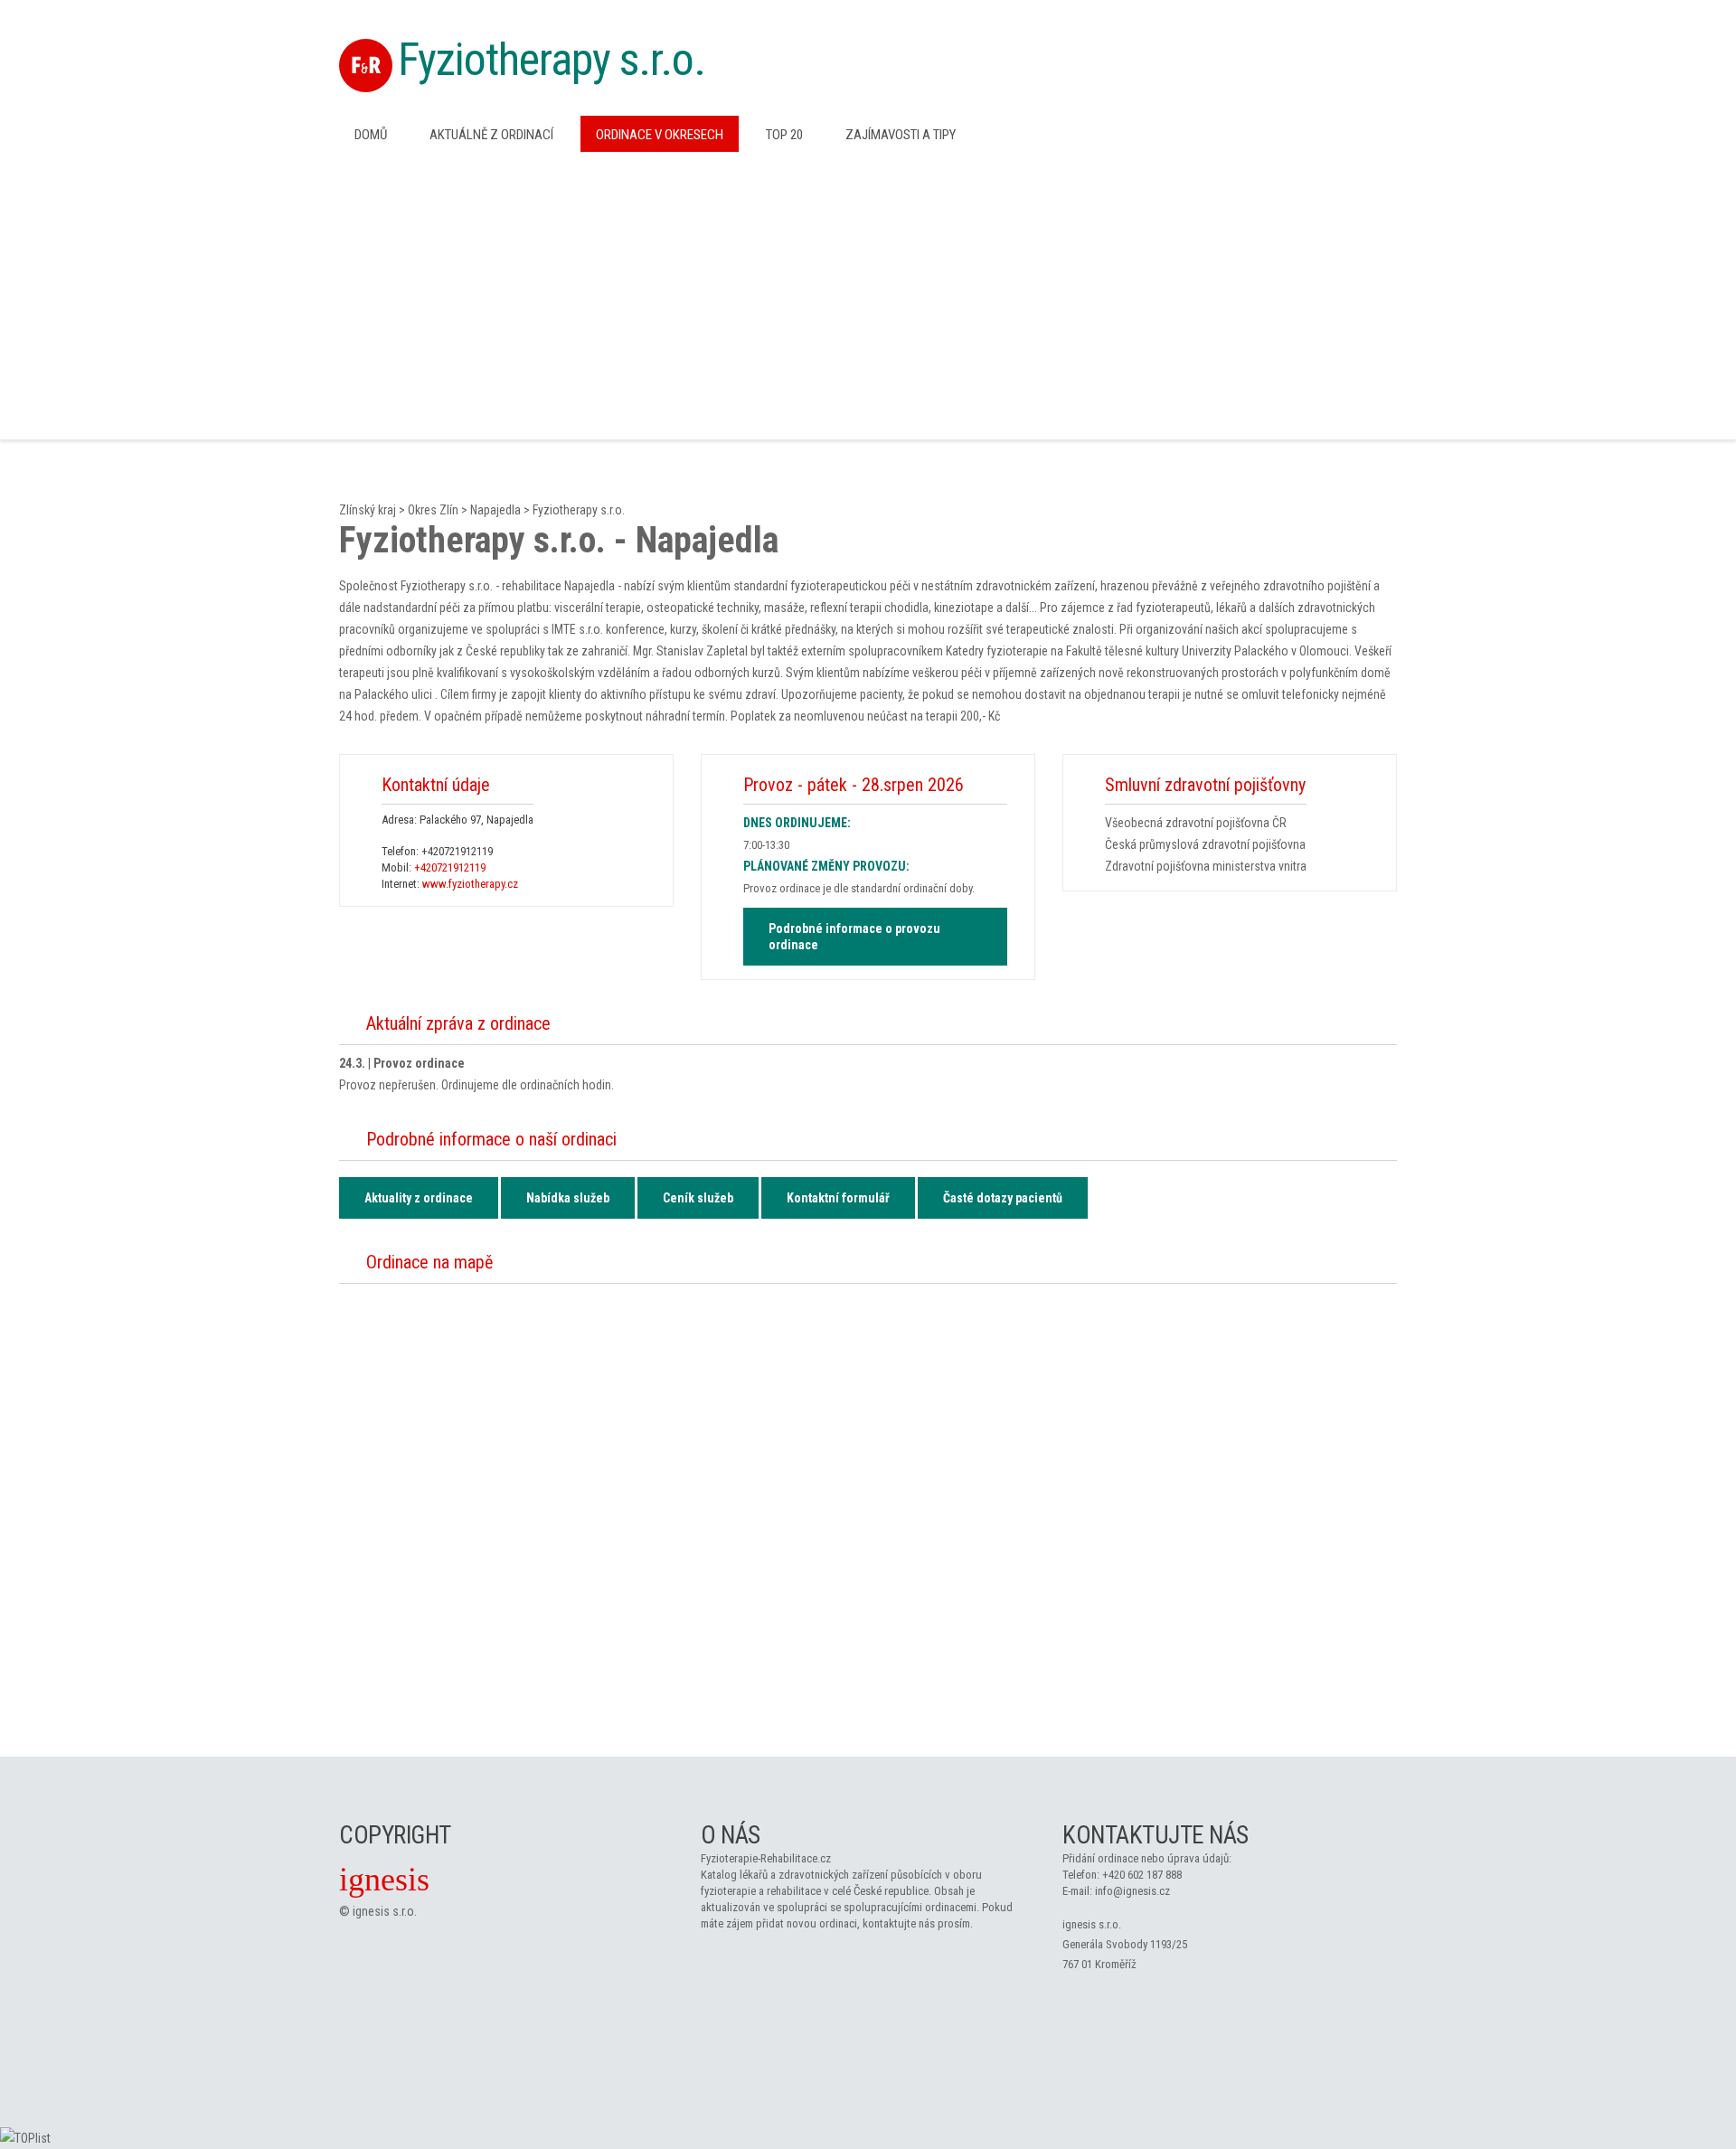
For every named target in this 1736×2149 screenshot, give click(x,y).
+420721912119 (457, 851)
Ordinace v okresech (660, 135)
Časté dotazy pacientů (1003, 1198)
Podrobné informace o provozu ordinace (854, 937)
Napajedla (495, 510)
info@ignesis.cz (1132, 1891)
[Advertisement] (868, 294)
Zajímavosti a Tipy (901, 135)
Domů (371, 135)
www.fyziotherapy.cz (470, 884)
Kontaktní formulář (838, 1198)
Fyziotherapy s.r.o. (552, 60)
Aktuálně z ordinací (491, 135)
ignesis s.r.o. (385, 1911)
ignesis (384, 1880)
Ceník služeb (698, 1198)
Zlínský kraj (368, 510)
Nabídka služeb (568, 1198)
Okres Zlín (433, 510)
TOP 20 (784, 135)
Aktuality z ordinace (419, 1198)
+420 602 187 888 (1142, 1875)
